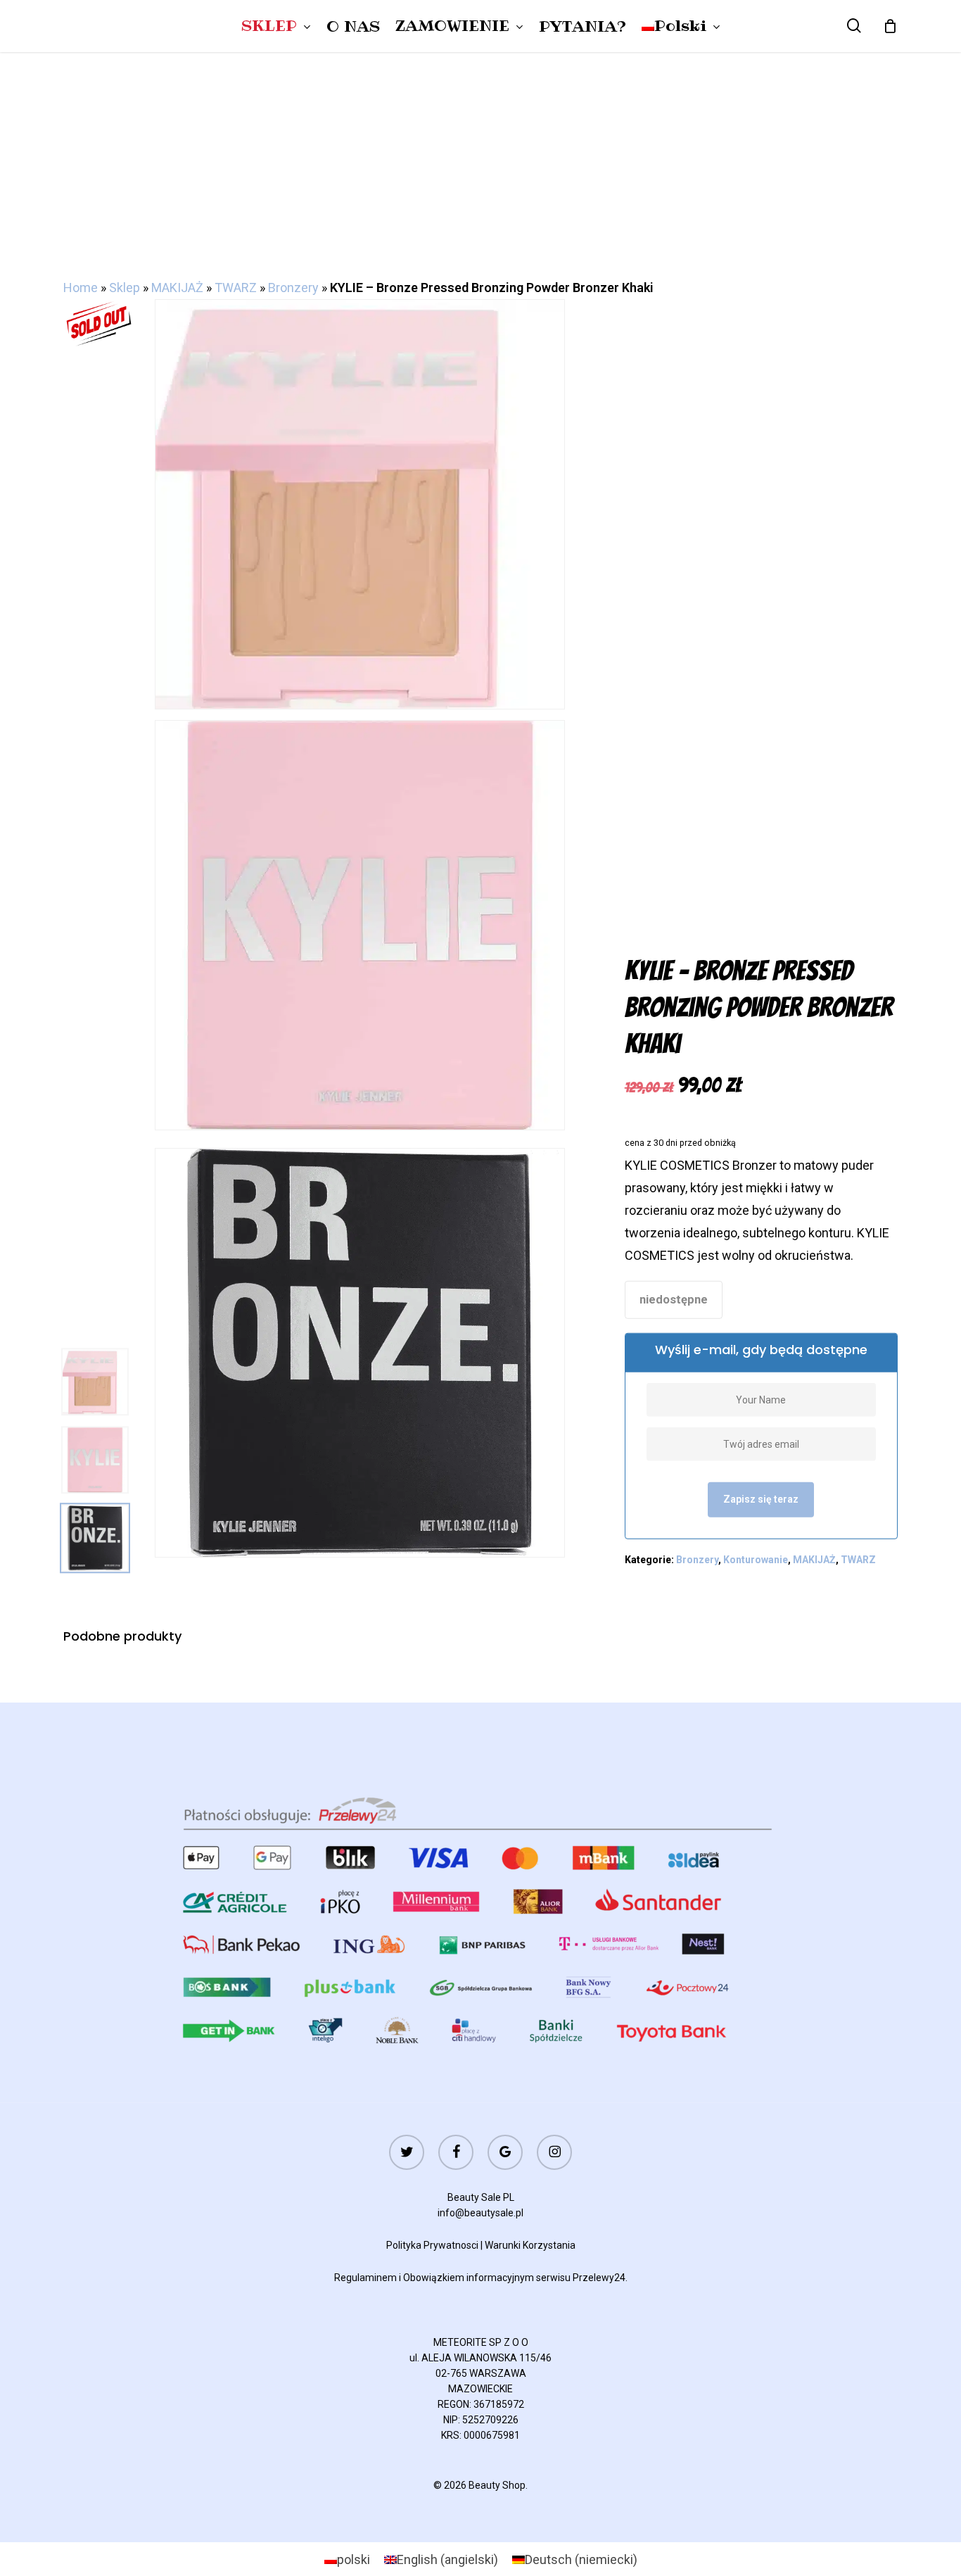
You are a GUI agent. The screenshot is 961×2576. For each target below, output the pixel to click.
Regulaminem (365, 2278)
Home (81, 288)
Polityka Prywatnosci (432, 2245)
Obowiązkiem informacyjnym (469, 2278)
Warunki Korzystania (530, 2245)
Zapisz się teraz (761, 1499)
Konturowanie (756, 1560)
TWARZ (236, 288)
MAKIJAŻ (177, 288)
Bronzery (293, 288)
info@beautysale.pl (480, 2213)
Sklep (125, 288)
